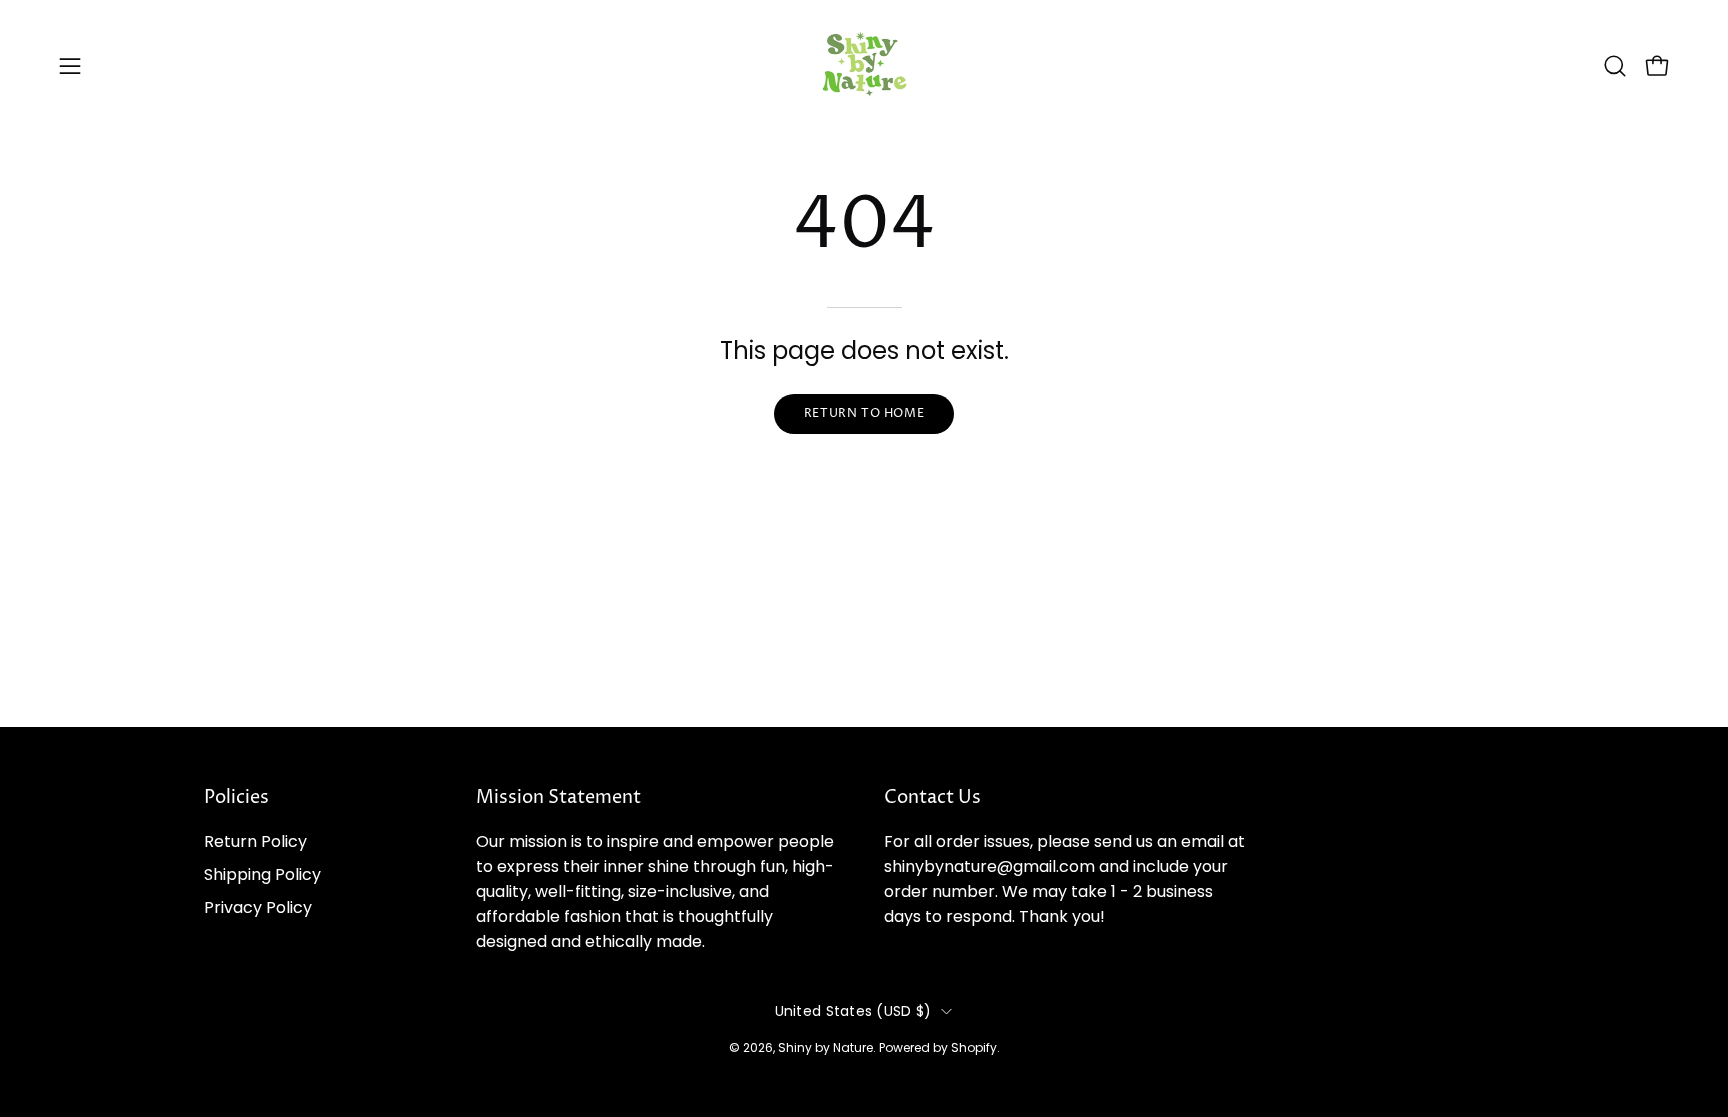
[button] (1615, 66)
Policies (236, 798)
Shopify (974, 1046)
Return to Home (864, 413)
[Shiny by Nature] (864, 65)
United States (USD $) (853, 1011)
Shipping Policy (262, 874)
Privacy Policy (258, 907)
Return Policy (255, 841)
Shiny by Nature (825, 1046)
